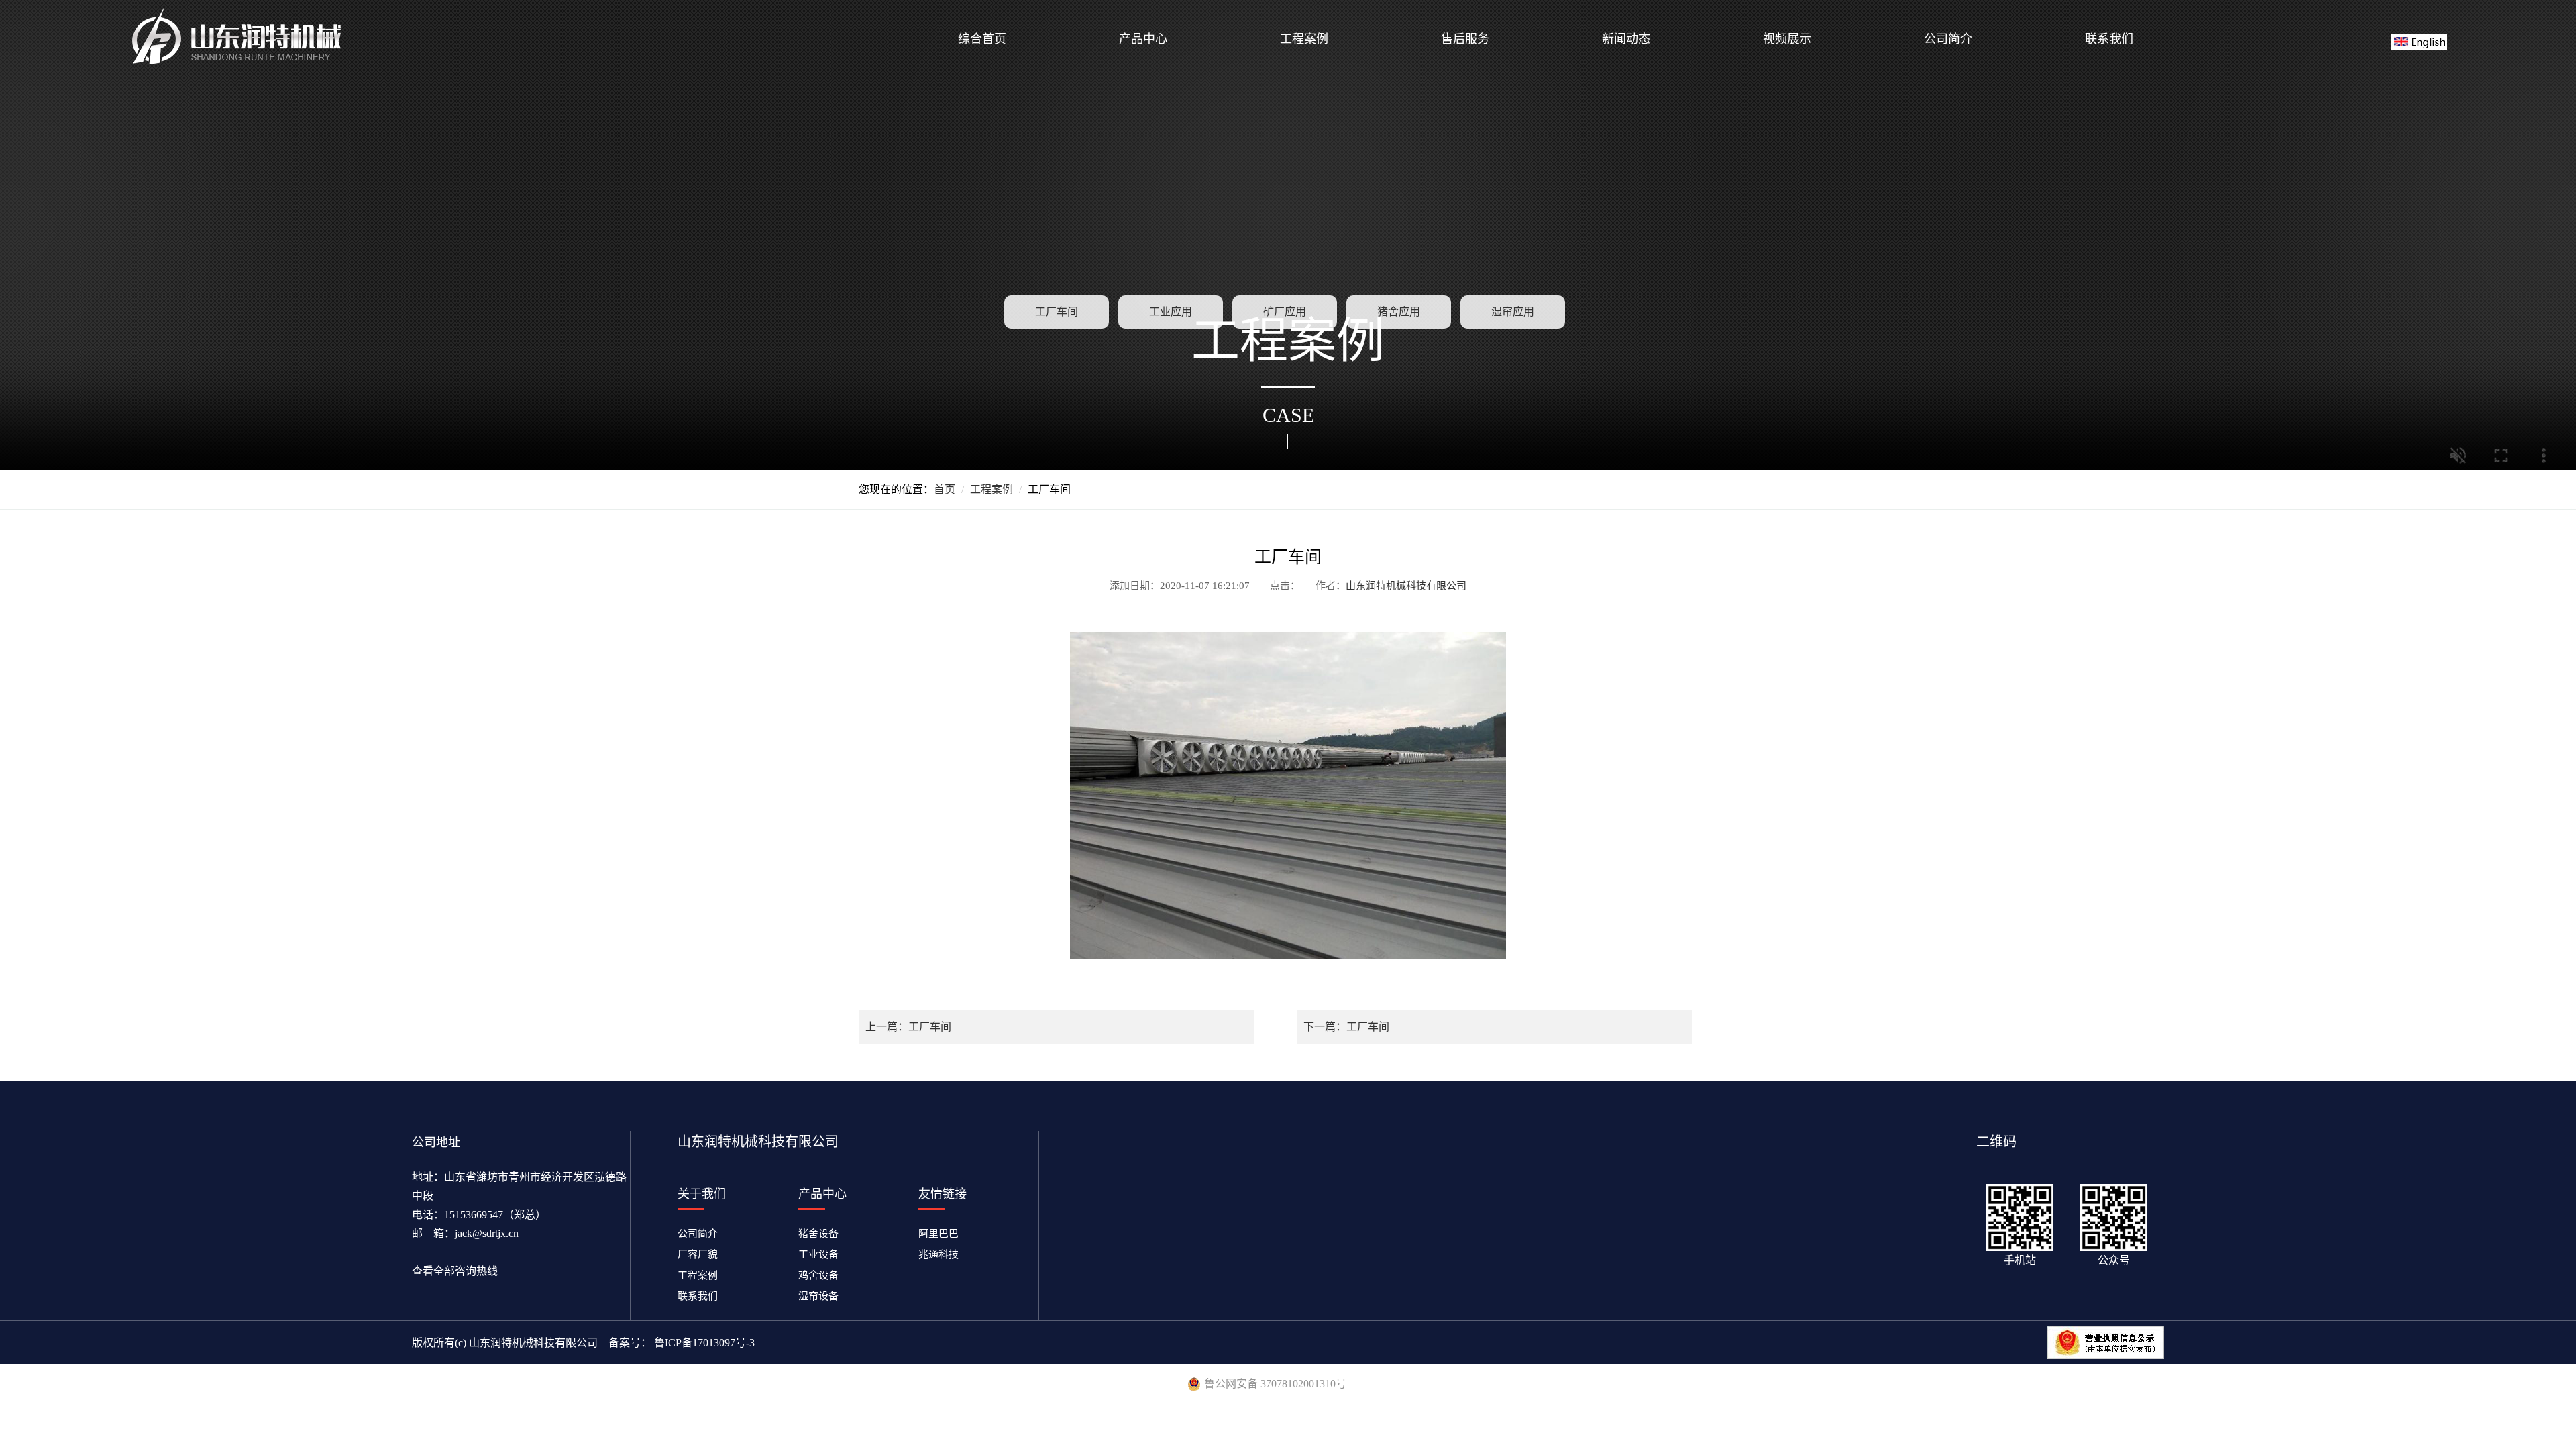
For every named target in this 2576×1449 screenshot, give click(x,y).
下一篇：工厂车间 (1346, 1027)
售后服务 (1465, 39)
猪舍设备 (823, 1234)
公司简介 (1948, 39)
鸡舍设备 (823, 1275)
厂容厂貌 (698, 1254)
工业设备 (823, 1254)
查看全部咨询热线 (455, 1271)
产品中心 (1143, 39)
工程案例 (1304, 39)
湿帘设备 (823, 1296)
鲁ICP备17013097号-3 (703, 1343)
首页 (945, 489)
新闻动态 (1626, 39)
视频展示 (1787, 39)
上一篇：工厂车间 (908, 1027)
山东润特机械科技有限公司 (1406, 586)
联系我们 (2109, 39)
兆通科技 (938, 1254)
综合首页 (982, 39)
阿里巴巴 (938, 1234)
